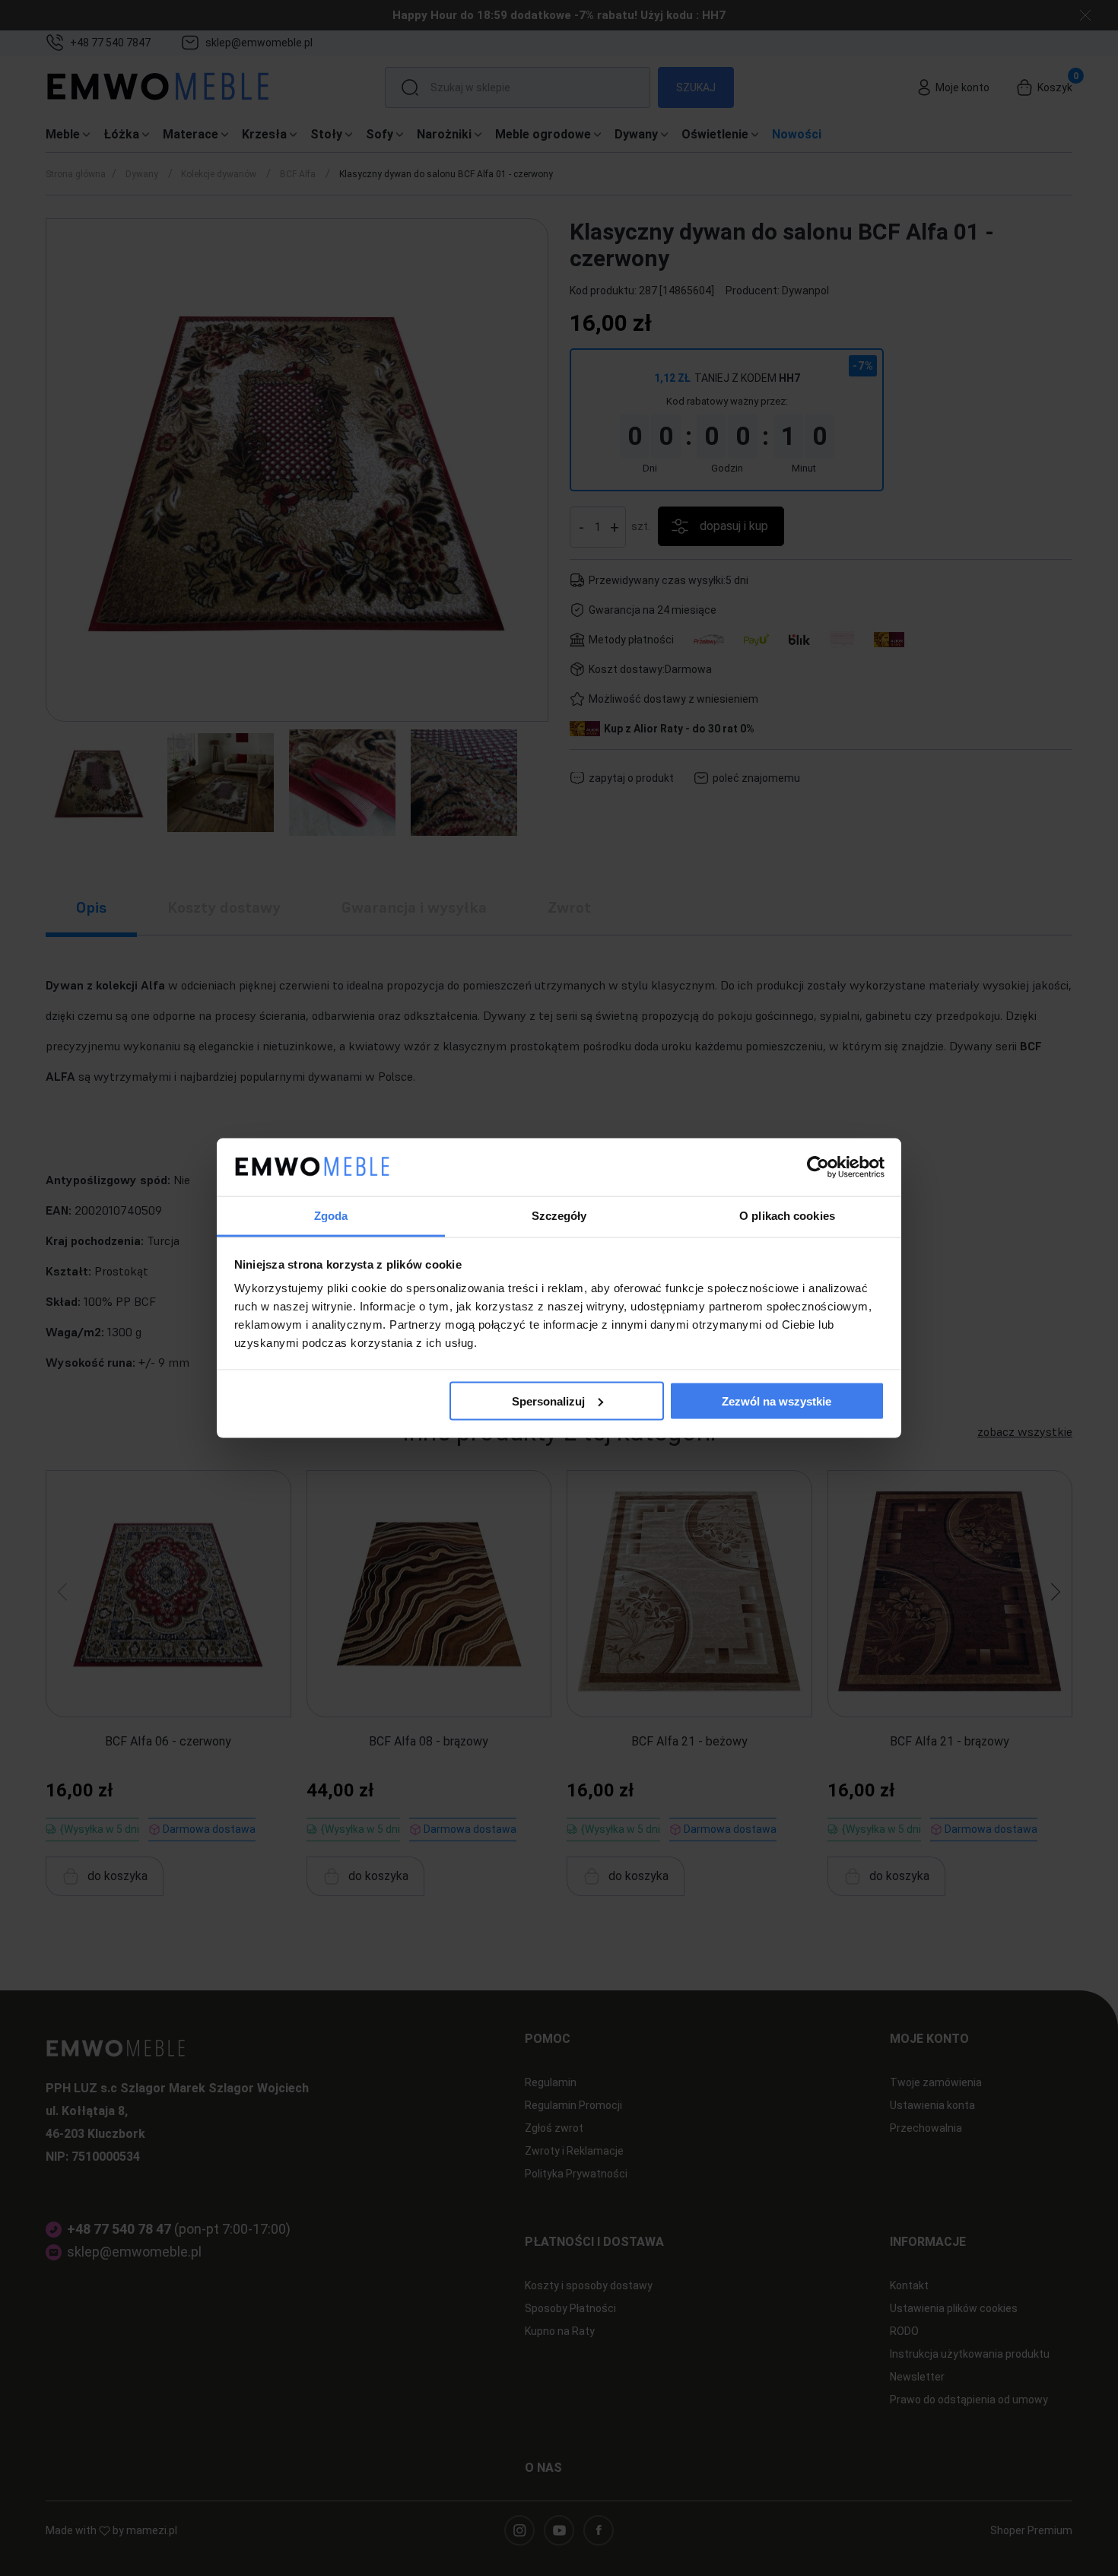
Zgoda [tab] (331, 1216)
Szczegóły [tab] (559, 1216)
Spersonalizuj (548, 1401)
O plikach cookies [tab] (787, 1216)
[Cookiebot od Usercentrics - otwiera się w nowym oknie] (818, 1167)
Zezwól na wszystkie (777, 1401)
